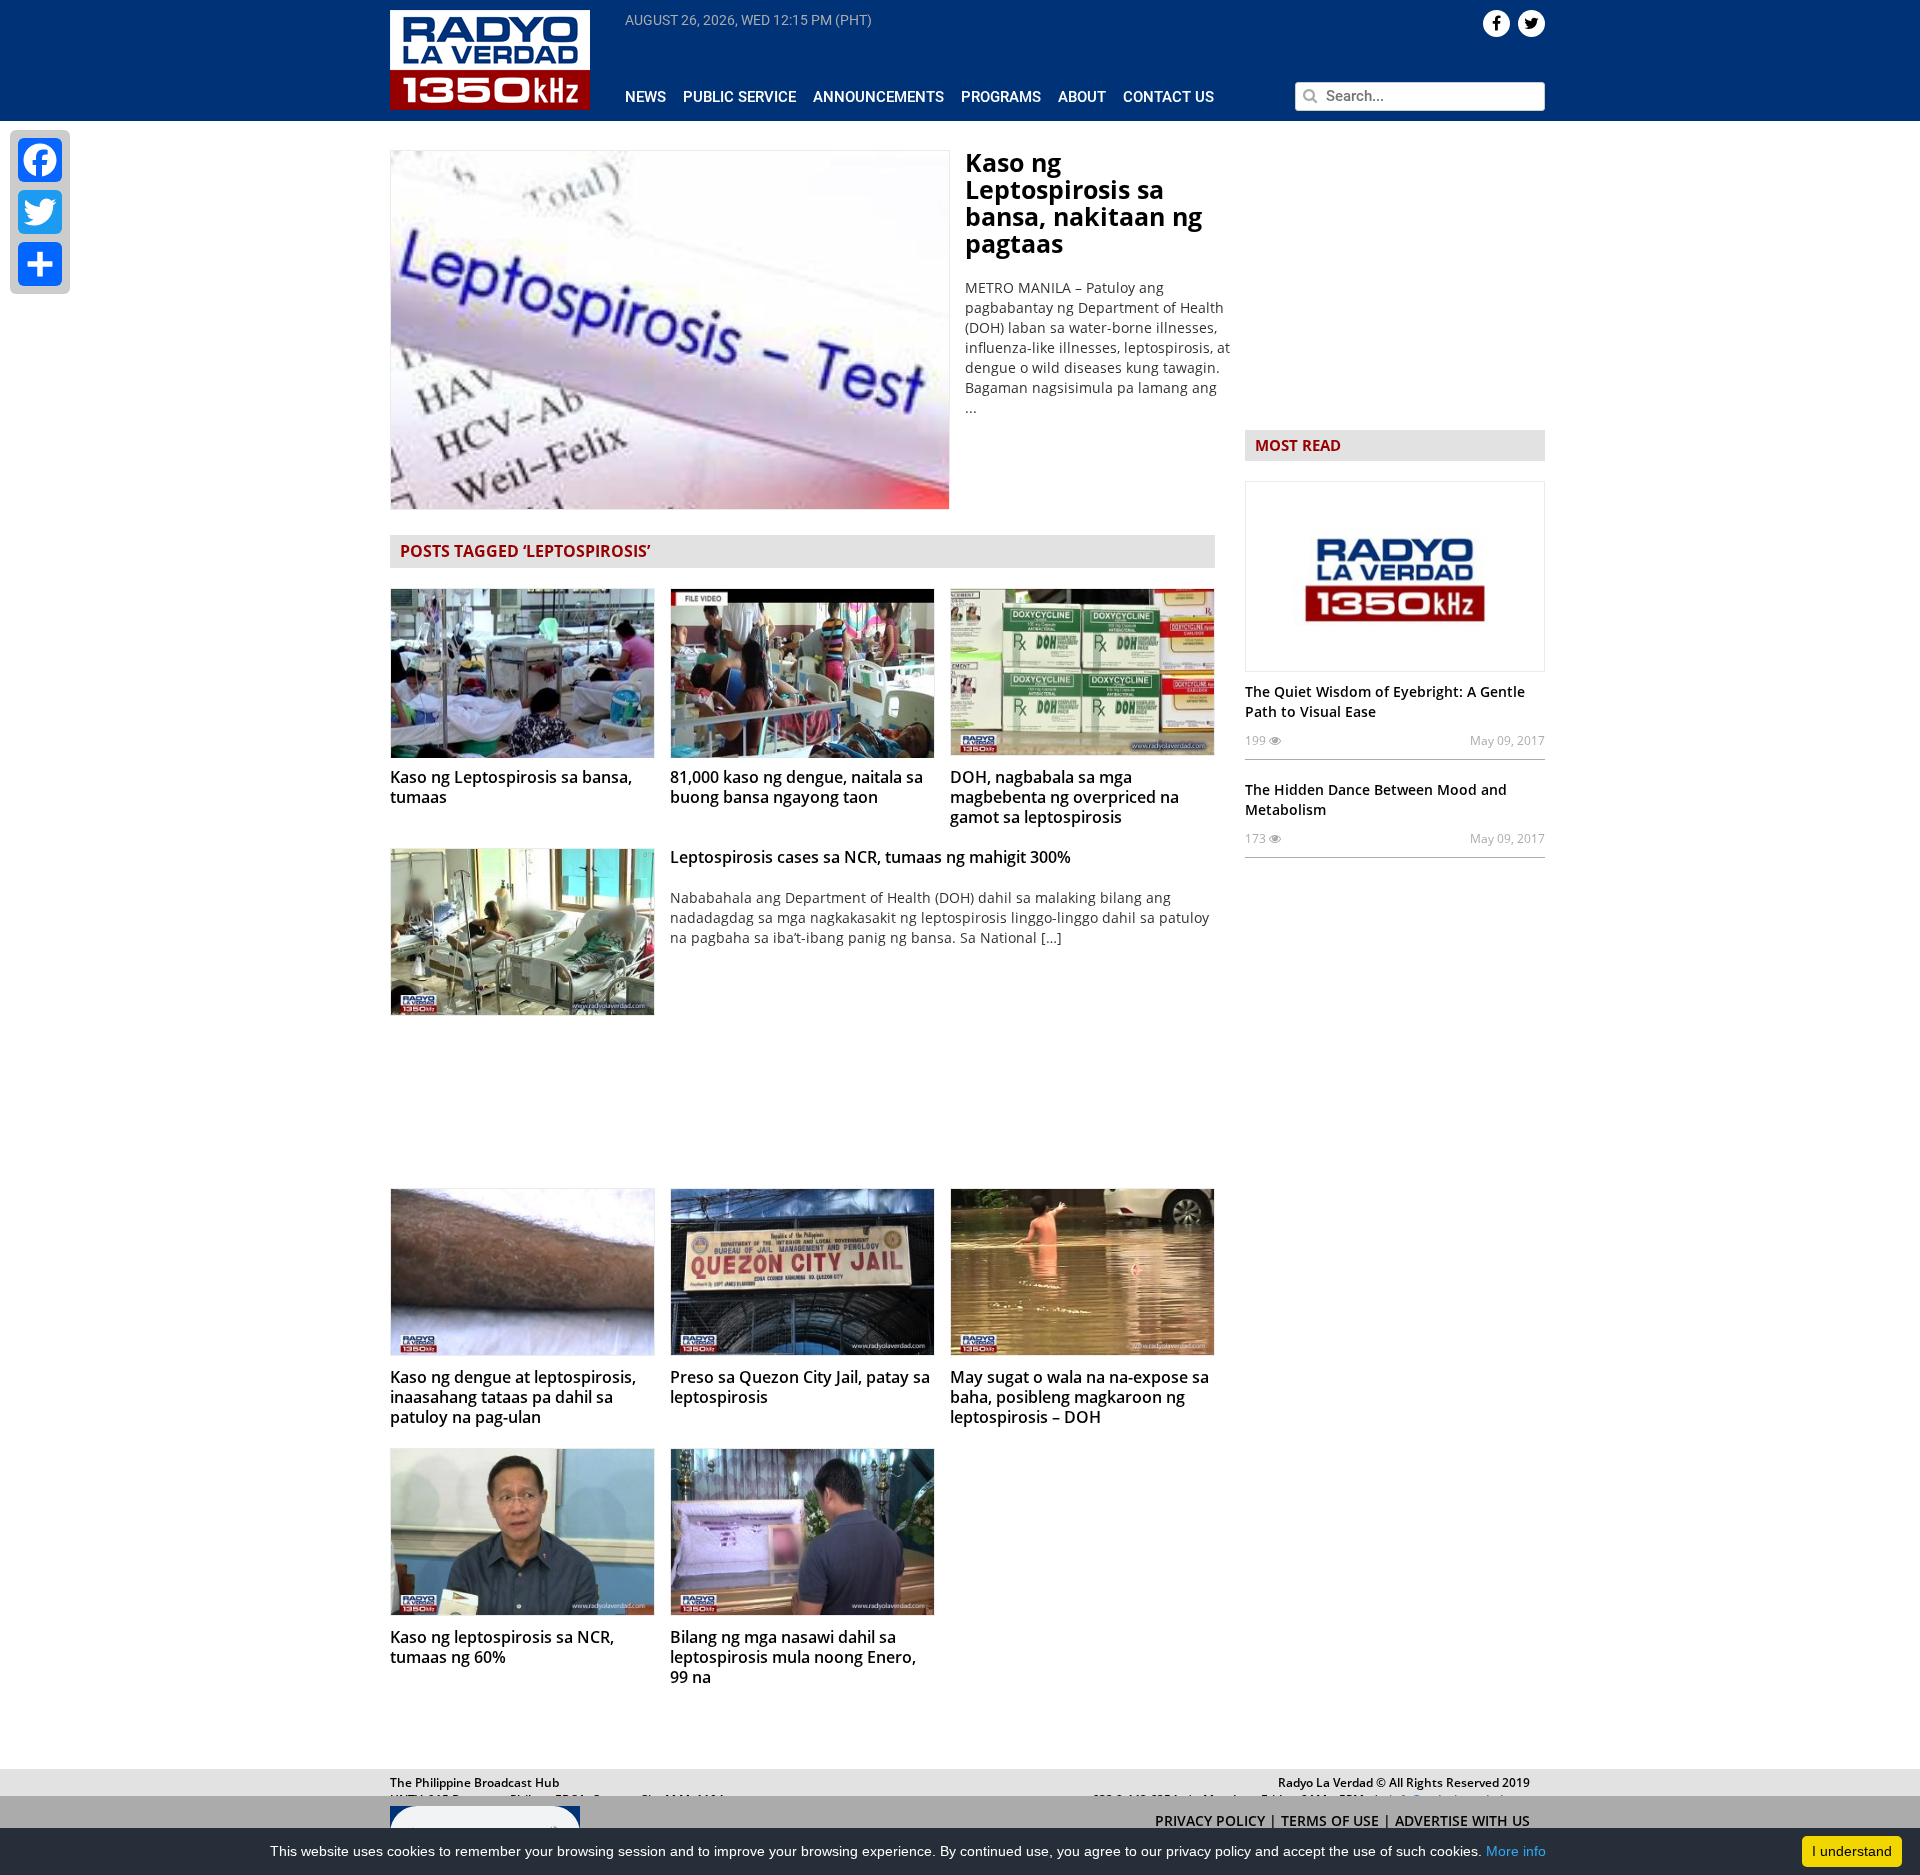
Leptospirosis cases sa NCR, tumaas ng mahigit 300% (870, 857)
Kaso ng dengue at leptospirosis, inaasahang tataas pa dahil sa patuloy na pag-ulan (513, 1397)
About (1082, 97)
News (645, 97)
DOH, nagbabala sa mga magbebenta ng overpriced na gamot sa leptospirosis (1064, 797)
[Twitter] (40, 212)
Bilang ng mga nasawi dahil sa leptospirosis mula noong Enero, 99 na (793, 1657)
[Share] (40, 264)
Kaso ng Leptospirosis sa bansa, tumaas (511, 787)
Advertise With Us (1462, 1820)
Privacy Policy (1212, 1820)
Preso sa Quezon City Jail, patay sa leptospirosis (800, 1387)
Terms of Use (1332, 1820)
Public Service (739, 97)
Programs (1001, 97)
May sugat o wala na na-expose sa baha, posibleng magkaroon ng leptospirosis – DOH (1079, 1397)
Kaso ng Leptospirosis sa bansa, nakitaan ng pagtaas (1083, 202)
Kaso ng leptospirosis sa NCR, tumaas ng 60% (502, 1647)
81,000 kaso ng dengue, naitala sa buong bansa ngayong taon (796, 787)
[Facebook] (40, 160)
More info (1516, 1851)
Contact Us (1168, 97)
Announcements (878, 97)
